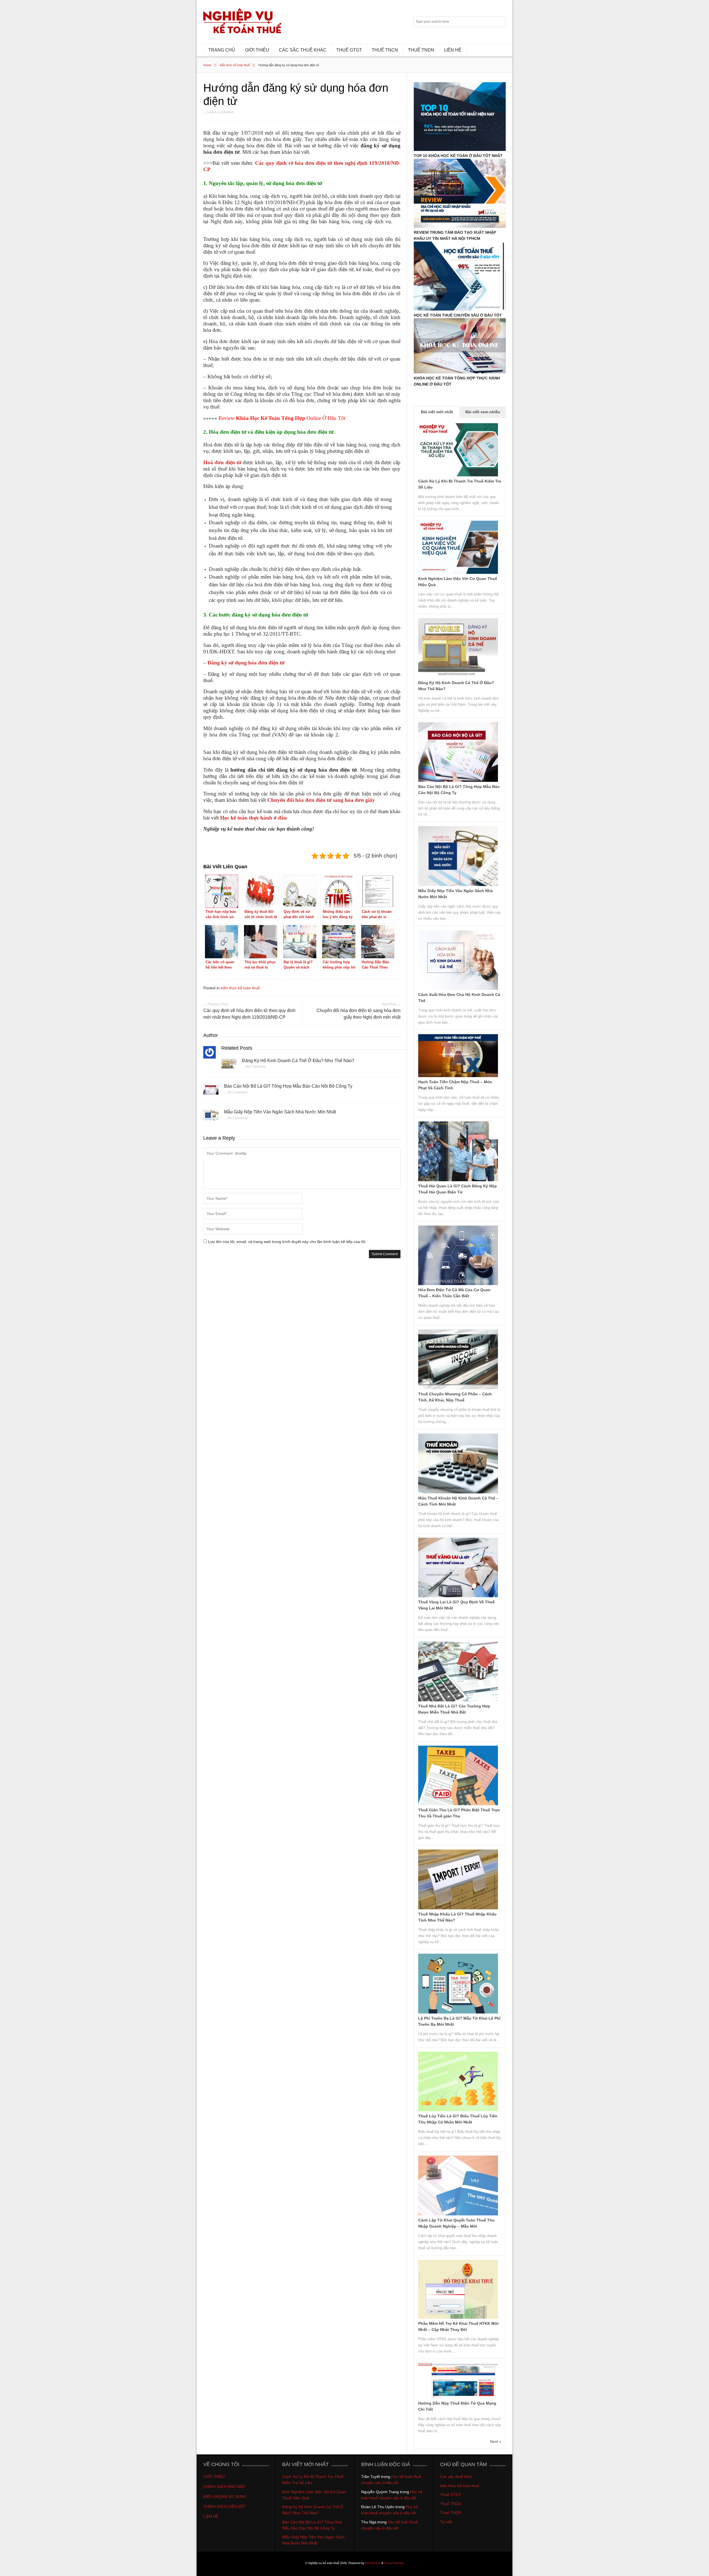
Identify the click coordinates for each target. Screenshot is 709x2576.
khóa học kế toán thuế (281, 348)
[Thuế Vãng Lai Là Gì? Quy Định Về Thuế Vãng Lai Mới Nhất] (458, 1596)
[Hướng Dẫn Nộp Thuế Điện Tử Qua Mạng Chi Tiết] (458, 2397)
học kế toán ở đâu (222, 840)
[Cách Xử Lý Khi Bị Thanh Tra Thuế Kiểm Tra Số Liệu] (458, 475)
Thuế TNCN (451, 2504)
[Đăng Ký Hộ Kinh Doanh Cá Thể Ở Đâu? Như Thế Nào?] (229, 1065)
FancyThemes (394, 2563)
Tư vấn (446, 2522)
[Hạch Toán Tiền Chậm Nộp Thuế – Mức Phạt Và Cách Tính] (458, 1076)
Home (207, 65)
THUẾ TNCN (385, 50)
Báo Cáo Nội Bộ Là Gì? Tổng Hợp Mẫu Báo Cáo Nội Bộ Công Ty (288, 1086)
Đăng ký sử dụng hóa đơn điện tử (246, 663)
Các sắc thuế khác (456, 2477)
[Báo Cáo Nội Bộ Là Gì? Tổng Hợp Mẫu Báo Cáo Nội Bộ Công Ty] (211, 1091)
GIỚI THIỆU (257, 50)
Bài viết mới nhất (437, 412)
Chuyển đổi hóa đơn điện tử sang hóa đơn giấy (321, 800)
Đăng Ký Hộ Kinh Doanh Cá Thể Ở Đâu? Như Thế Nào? (298, 1061)
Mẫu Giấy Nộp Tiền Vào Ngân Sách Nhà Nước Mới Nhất (280, 1112)
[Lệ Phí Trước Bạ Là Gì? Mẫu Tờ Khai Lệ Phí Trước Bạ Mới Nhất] (458, 2012)
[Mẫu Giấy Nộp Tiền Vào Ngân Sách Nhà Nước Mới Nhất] (211, 1117)
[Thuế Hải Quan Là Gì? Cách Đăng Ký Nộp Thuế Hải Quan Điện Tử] (458, 1180)
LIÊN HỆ (453, 50)
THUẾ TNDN (421, 50)
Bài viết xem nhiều (483, 412)
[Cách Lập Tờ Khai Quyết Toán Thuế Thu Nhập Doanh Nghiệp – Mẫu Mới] (458, 2214)
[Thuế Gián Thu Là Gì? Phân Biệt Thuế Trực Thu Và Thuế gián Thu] (458, 1804)
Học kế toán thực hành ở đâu (254, 818)
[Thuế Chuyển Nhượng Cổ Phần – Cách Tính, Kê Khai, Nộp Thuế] (458, 1388)
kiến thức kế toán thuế (235, 65)
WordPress (373, 2563)
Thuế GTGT (451, 2495)
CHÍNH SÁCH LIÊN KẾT (225, 2506)
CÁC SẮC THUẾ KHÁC (303, 50)
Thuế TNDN (451, 2513)
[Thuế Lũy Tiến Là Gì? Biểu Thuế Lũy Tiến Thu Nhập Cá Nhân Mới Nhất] (458, 2110)
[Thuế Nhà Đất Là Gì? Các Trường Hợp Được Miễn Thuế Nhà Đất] (458, 1700)
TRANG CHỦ (222, 50)
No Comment (255, 1067)
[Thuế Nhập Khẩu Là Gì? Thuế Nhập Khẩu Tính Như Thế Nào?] (458, 1908)
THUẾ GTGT (349, 50)
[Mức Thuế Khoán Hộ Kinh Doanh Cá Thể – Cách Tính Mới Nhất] (458, 1492)
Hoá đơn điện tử (222, 462)
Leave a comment (220, 112)
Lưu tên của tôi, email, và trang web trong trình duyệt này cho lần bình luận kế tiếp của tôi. (287, 1242)
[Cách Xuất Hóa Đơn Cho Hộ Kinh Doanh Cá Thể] (458, 988)
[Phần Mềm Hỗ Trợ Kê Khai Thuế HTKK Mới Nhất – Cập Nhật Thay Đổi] (458, 2317)
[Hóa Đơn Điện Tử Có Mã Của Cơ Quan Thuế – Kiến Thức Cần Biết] (458, 1284)
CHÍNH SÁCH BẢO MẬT (224, 2487)
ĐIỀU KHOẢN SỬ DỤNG (225, 2497)
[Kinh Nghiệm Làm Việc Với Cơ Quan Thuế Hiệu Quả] (458, 572)
